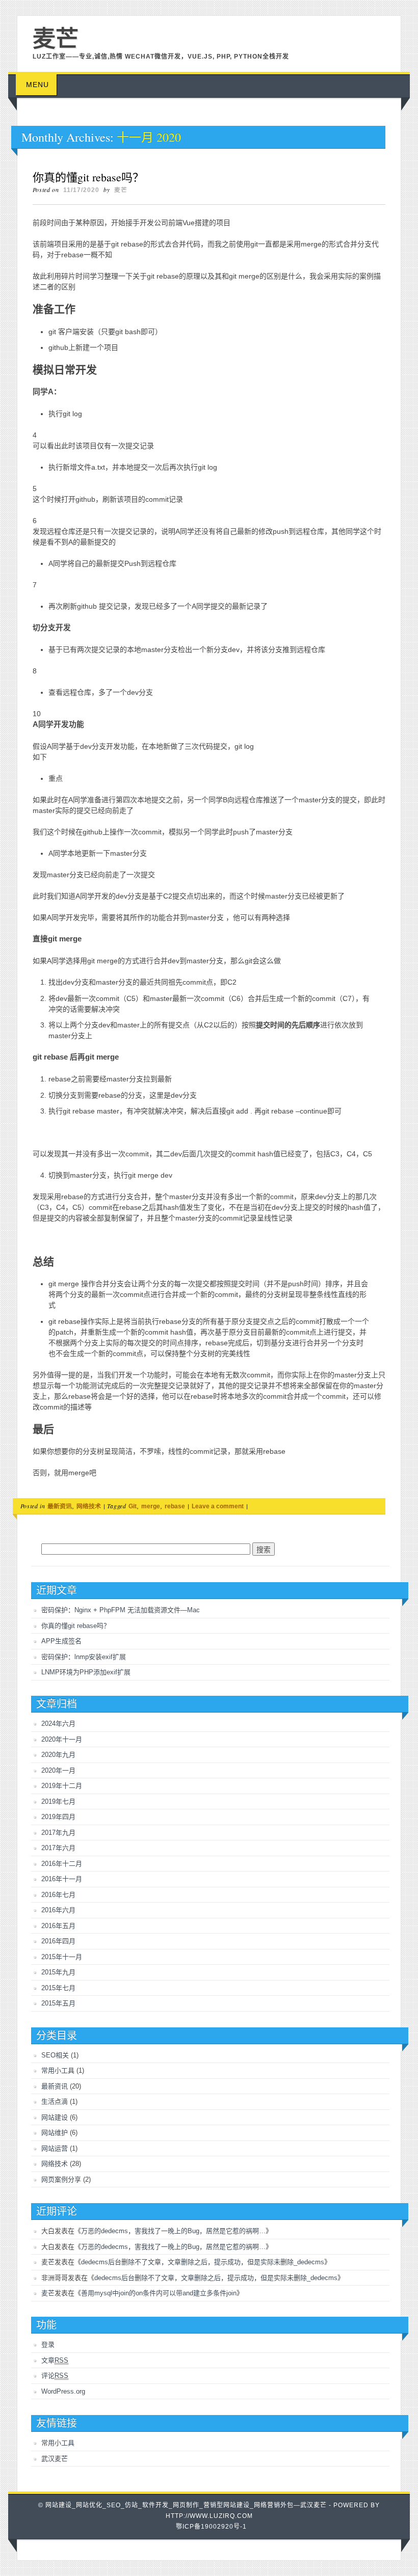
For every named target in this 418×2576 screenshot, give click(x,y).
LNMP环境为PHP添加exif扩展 (86, 1672)
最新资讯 (60, 1506)
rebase (175, 1506)
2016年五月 (58, 1926)
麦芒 (121, 190)
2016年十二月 (62, 1864)
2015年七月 (58, 1988)
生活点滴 (55, 2102)
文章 (55, 2360)
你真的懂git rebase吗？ (88, 177)
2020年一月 (58, 1770)
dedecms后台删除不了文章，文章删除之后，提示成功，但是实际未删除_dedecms (203, 2262)
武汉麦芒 (55, 2459)
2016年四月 (58, 1941)
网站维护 (55, 2133)
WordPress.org (63, 2391)
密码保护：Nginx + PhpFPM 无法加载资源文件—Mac (121, 1610)
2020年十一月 (62, 1739)
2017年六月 (58, 1848)
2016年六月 (58, 1910)
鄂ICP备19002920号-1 (211, 2527)
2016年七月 (58, 1895)
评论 (55, 2376)
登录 (48, 2344)
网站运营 (55, 2148)
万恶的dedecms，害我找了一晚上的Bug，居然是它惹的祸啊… (173, 2231)
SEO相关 (55, 2055)
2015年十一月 (62, 1957)
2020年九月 (58, 1755)
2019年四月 (58, 1817)
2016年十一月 (62, 1879)
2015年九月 (58, 1972)
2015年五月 (58, 2003)
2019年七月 (58, 1801)
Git (133, 1506)
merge (151, 1506)
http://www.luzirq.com (209, 2516)
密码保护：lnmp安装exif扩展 (84, 1657)
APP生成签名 (61, 1641)
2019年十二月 (62, 1786)
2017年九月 (58, 1833)
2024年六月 (58, 1724)
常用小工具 (58, 2070)
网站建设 (55, 2117)
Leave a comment (218, 1506)
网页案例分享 (61, 2179)
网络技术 (89, 1506)
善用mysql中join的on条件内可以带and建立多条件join (159, 2293)
